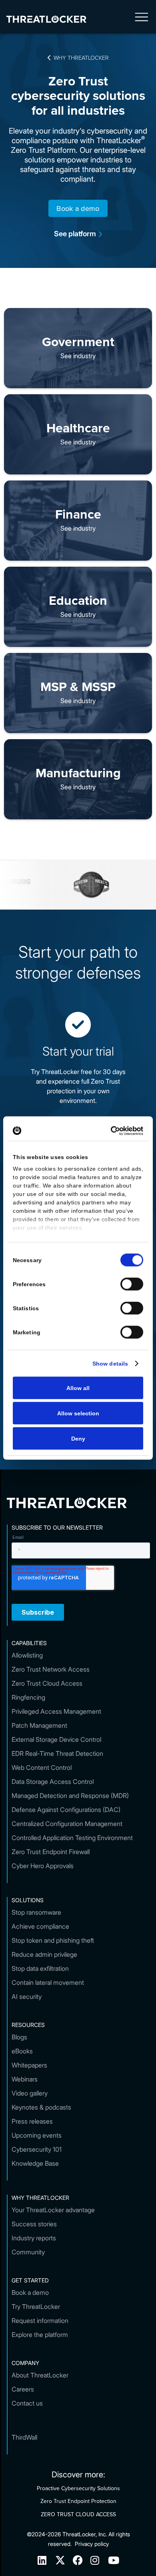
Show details (110, 1364)
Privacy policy (92, 2544)
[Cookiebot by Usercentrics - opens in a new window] (109, 1131)
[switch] (132, 1284)
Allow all (78, 1388)
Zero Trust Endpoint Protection (78, 2501)
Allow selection (78, 1413)
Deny (78, 1439)
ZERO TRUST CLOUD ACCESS (78, 2514)
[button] (142, 19)
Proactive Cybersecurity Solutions (78, 2488)
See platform (78, 234)
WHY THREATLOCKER (78, 57)
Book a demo (78, 208)
